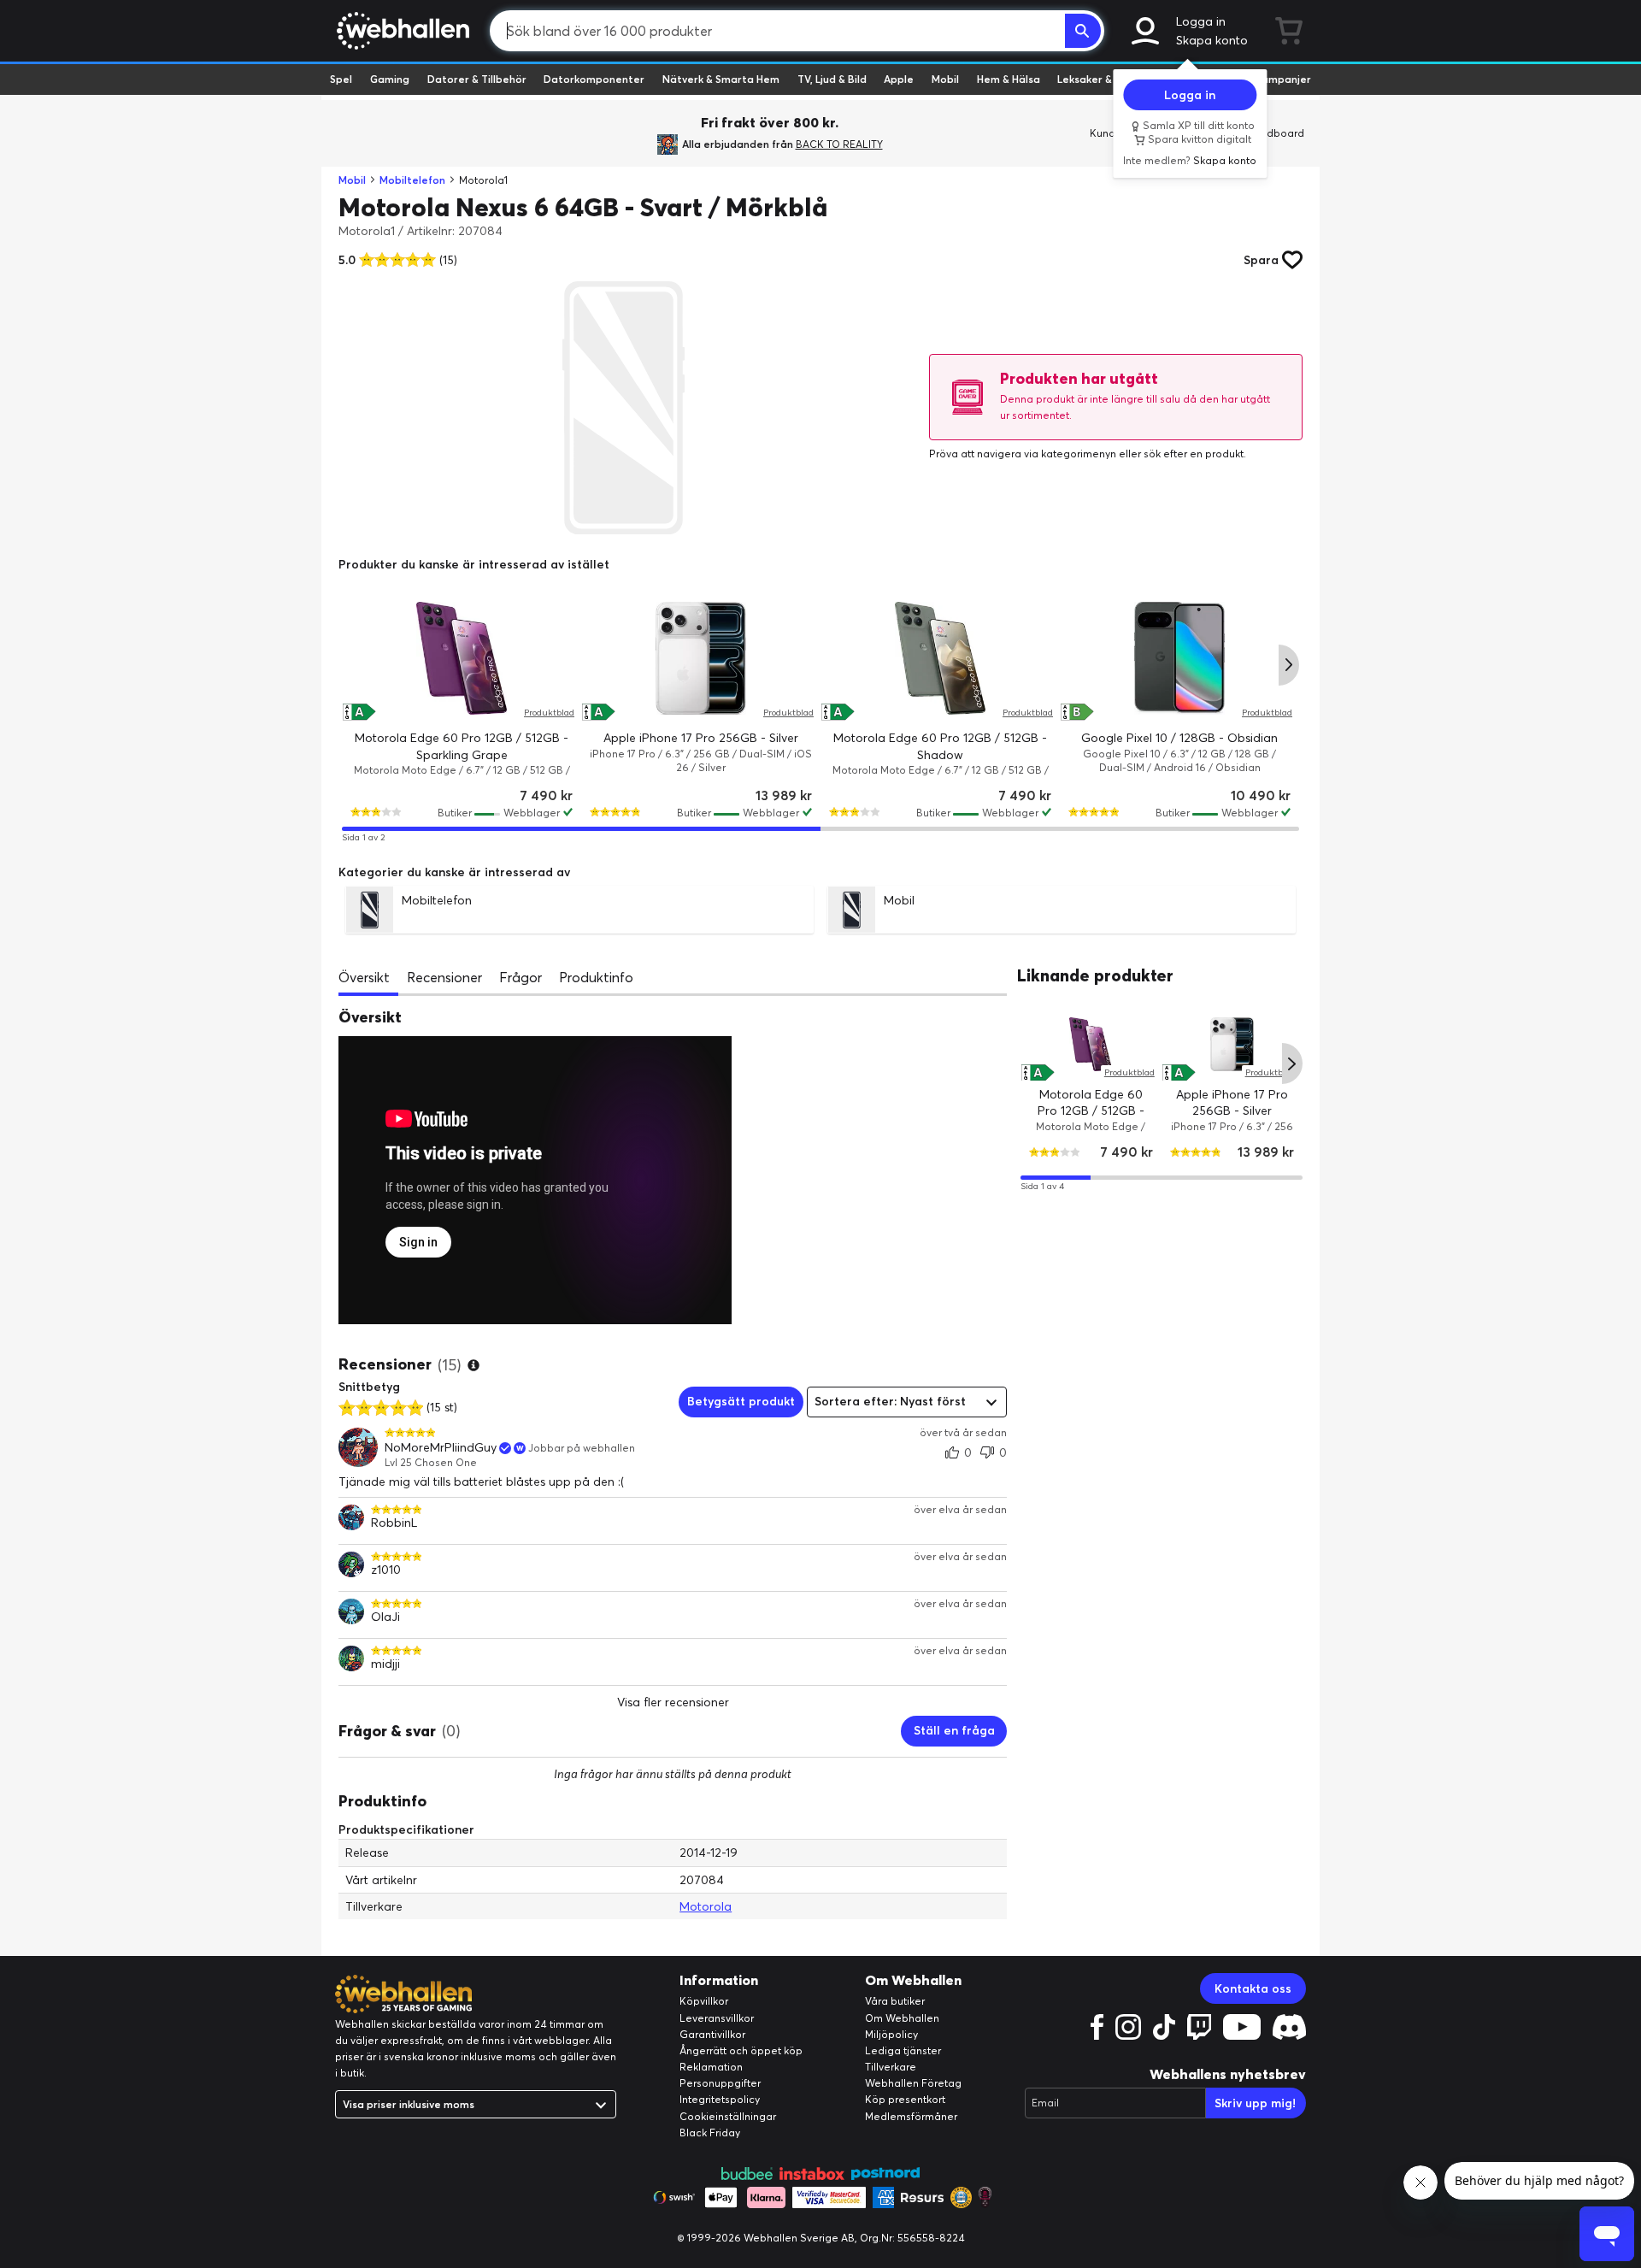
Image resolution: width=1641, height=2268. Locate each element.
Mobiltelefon (412, 180)
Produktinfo (596, 977)
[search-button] (1083, 31)
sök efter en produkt (1194, 454)
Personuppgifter (720, 2083)
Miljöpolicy (891, 2034)
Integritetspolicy (720, 2099)
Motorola (706, 1906)
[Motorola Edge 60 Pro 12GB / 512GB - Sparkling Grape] (462, 658)
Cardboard (1276, 133)
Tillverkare (891, 2067)
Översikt (364, 977)
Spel (341, 79)
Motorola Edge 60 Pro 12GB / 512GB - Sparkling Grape (1091, 1110)
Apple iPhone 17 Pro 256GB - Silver (701, 738)
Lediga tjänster (903, 2050)
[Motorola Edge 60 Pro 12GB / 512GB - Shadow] (940, 658)
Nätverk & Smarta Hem (721, 79)
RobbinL (394, 1523)
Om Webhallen (902, 2018)
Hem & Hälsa (1009, 79)
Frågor (521, 977)
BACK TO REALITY (839, 144)
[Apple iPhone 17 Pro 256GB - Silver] (701, 658)
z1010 (386, 1570)
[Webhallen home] (400, 31)
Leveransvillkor (717, 2018)
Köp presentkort (905, 2099)
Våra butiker (895, 2001)
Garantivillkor (712, 2034)
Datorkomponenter (594, 79)
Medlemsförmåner (911, 2116)
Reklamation (711, 2067)
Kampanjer (1283, 79)
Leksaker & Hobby (1102, 79)
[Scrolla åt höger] (1289, 665)
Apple (899, 79)
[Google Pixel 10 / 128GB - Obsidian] (1179, 658)
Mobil (945, 79)
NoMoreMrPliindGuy (441, 1448)
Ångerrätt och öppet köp (741, 2050)
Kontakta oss (1253, 1988)
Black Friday (710, 2133)
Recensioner (444, 977)
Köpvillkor (704, 2001)
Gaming (390, 79)
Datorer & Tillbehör (477, 79)
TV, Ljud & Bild (832, 79)
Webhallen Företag (913, 2083)
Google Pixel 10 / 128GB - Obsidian (1179, 738)
